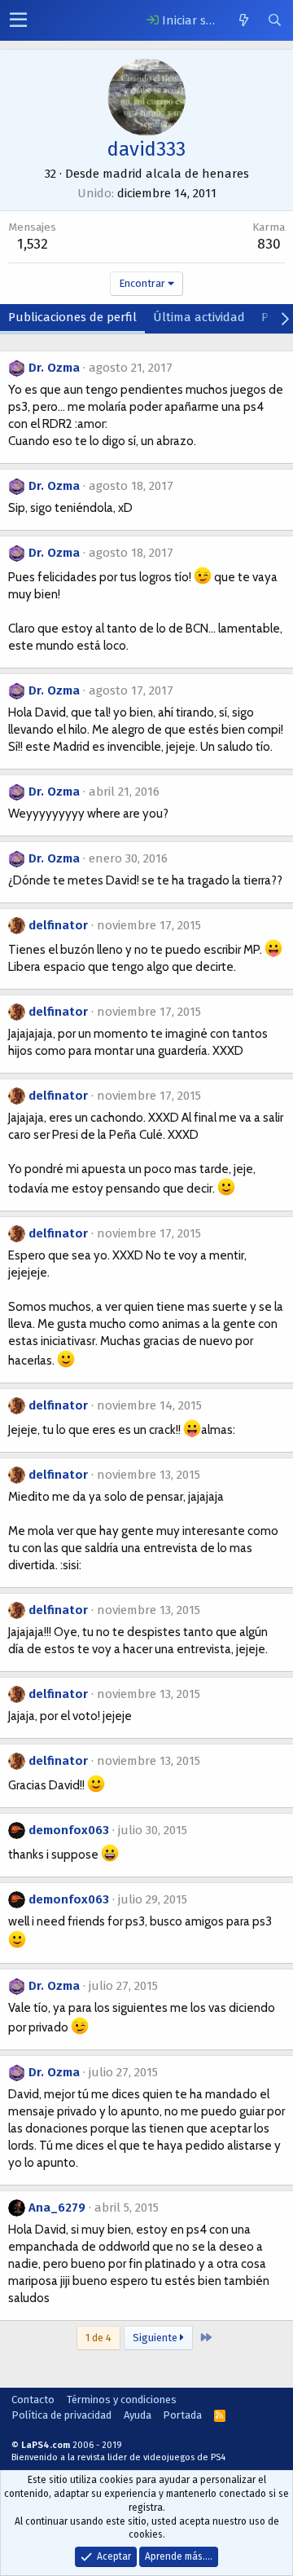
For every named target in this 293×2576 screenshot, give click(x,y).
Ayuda (138, 2415)
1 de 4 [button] (98, 2338)
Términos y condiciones (122, 2400)
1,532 (33, 244)
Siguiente (156, 2338)
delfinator (58, 925)
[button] (18, 20)
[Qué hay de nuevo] (243, 20)
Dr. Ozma (54, 368)
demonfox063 (69, 1830)
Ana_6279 (57, 2208)
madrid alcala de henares (176, 174)
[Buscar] (274, 20)
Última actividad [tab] (199, 317)
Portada (182, 2415)
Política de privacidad (61, 2415)
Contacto (33, 2400)
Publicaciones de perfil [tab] (72, 317)
